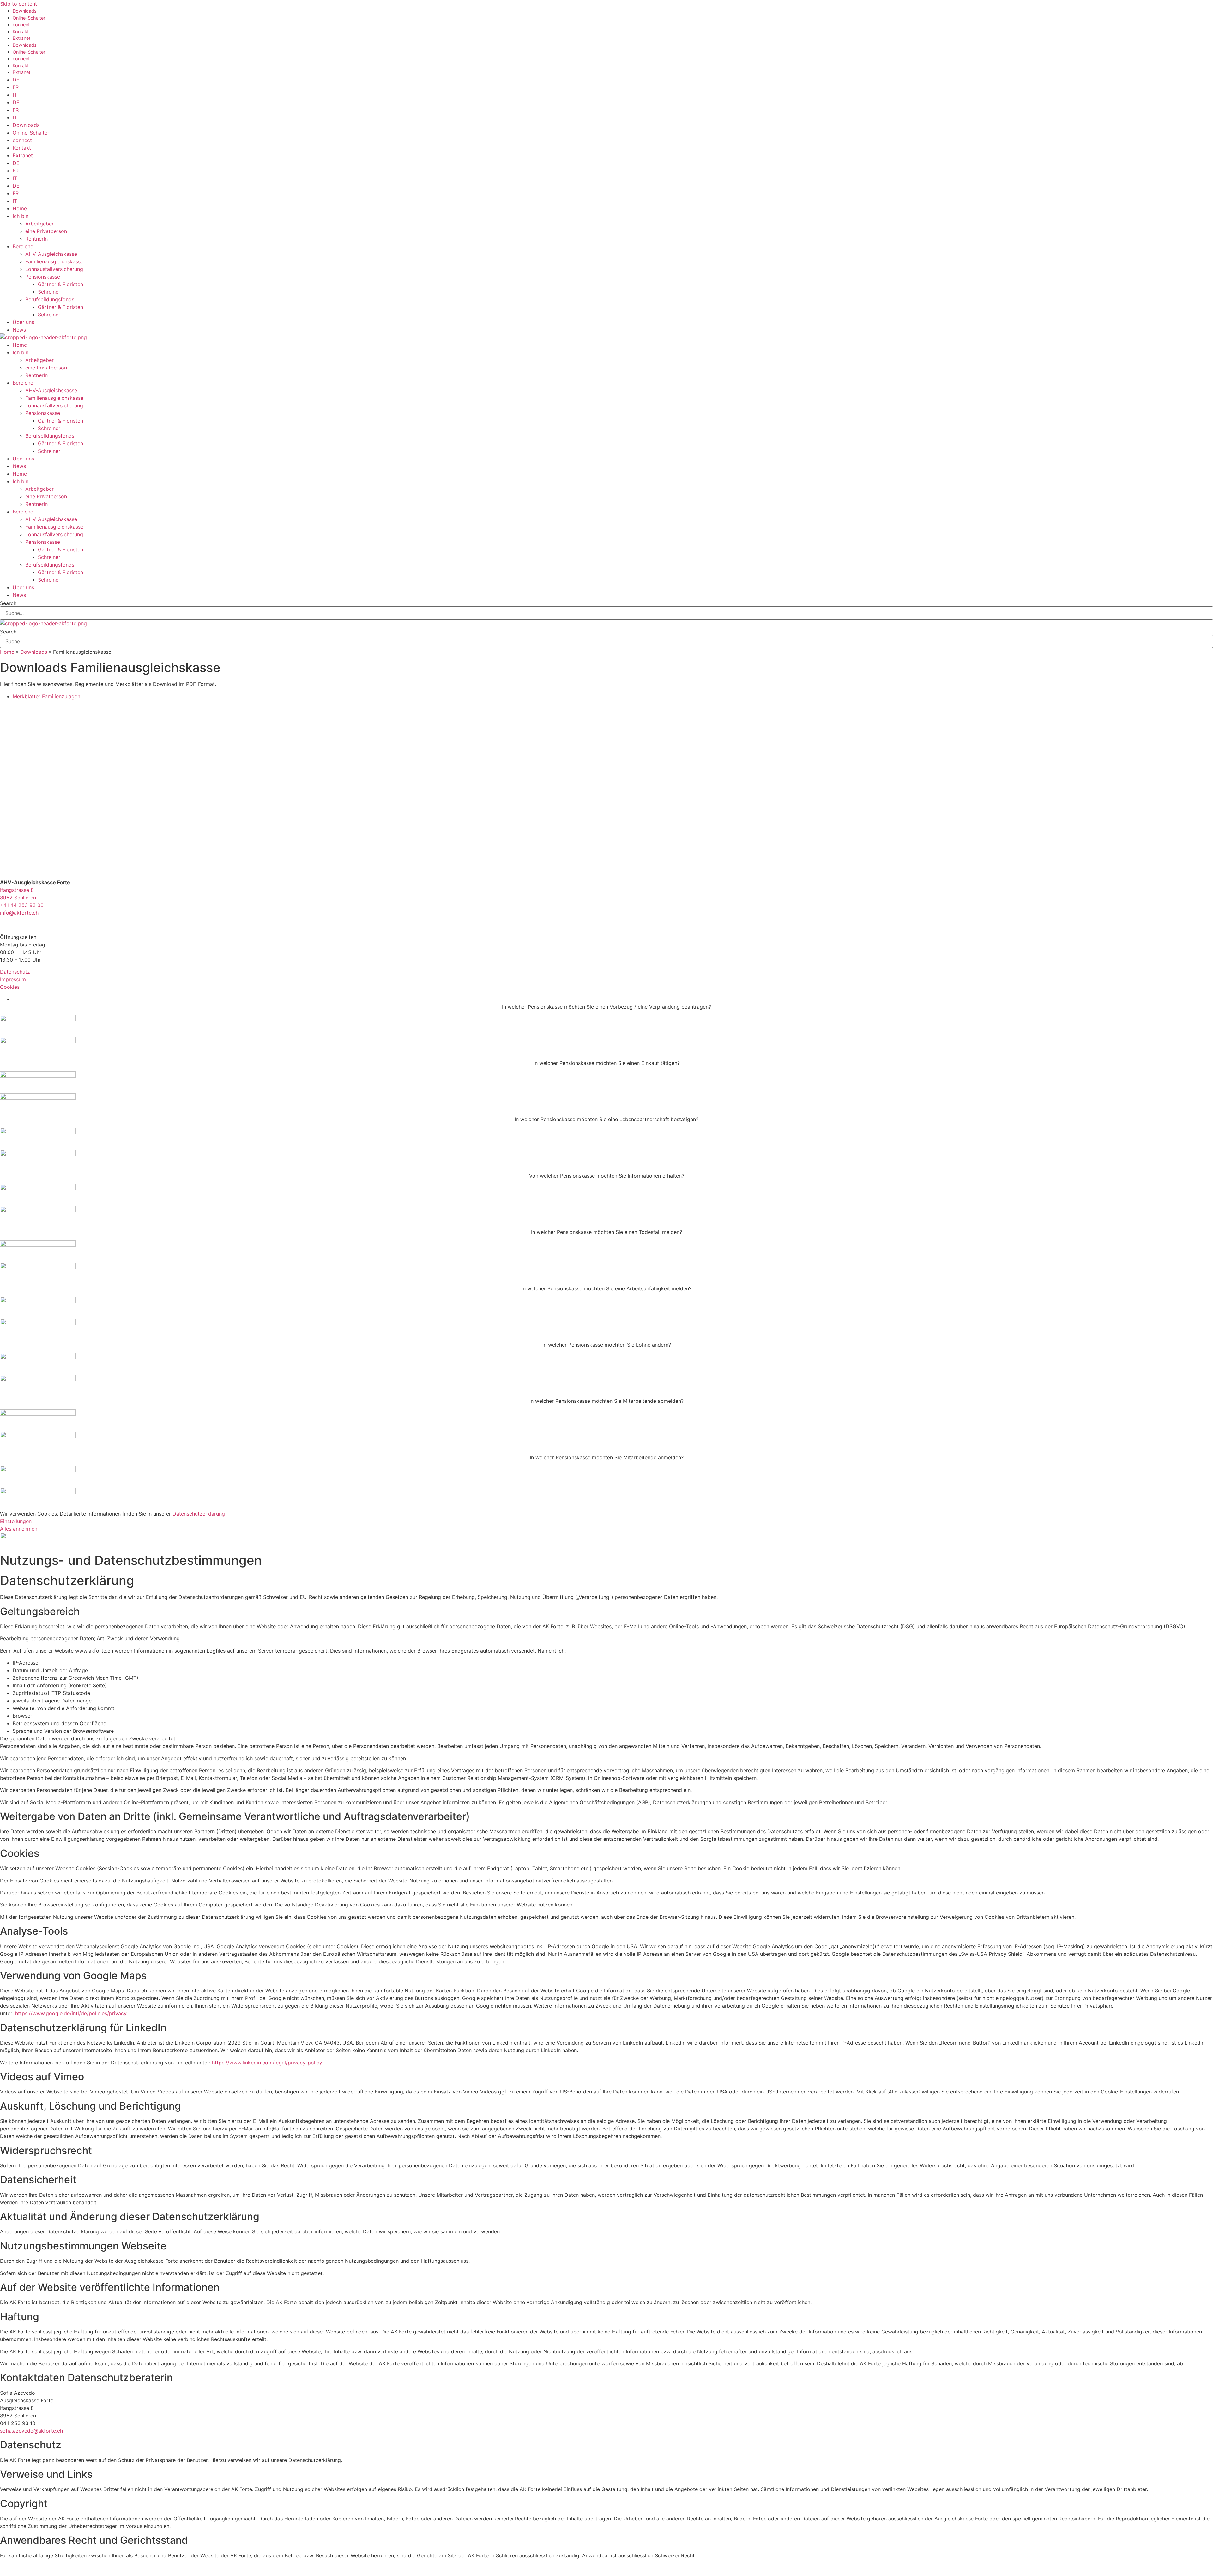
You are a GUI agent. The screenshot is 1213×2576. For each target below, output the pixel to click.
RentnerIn (36, 239)
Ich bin (21, 216)
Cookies (10, 987)
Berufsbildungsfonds (50, 299)
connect (21, 24)
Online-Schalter (29, 18)
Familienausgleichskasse (54, 261)
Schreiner (49, 292)
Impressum (13, 979)
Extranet (21, 38)
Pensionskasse (43, 277)
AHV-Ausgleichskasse (51, 254)
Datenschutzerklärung (199, 1514)
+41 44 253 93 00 (22, 905)
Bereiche (23, 246)
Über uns (23, 322)
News (19, 330)
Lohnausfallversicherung (54, 269)
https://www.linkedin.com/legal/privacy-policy (267, 2063)
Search (8, 603)
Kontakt (21, 31)
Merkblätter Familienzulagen (46, 696)
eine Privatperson (46, 231)
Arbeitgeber (39, 224)
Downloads (25, 11)
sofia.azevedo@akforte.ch (31, 2431)
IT (15, 95)
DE (16, 80)
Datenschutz (15, 972)
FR (16, 87)
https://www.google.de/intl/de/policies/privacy (71, 2013)
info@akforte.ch (19, 913)
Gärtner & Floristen (60, 284)
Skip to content (18, 4)
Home (20, 208)
